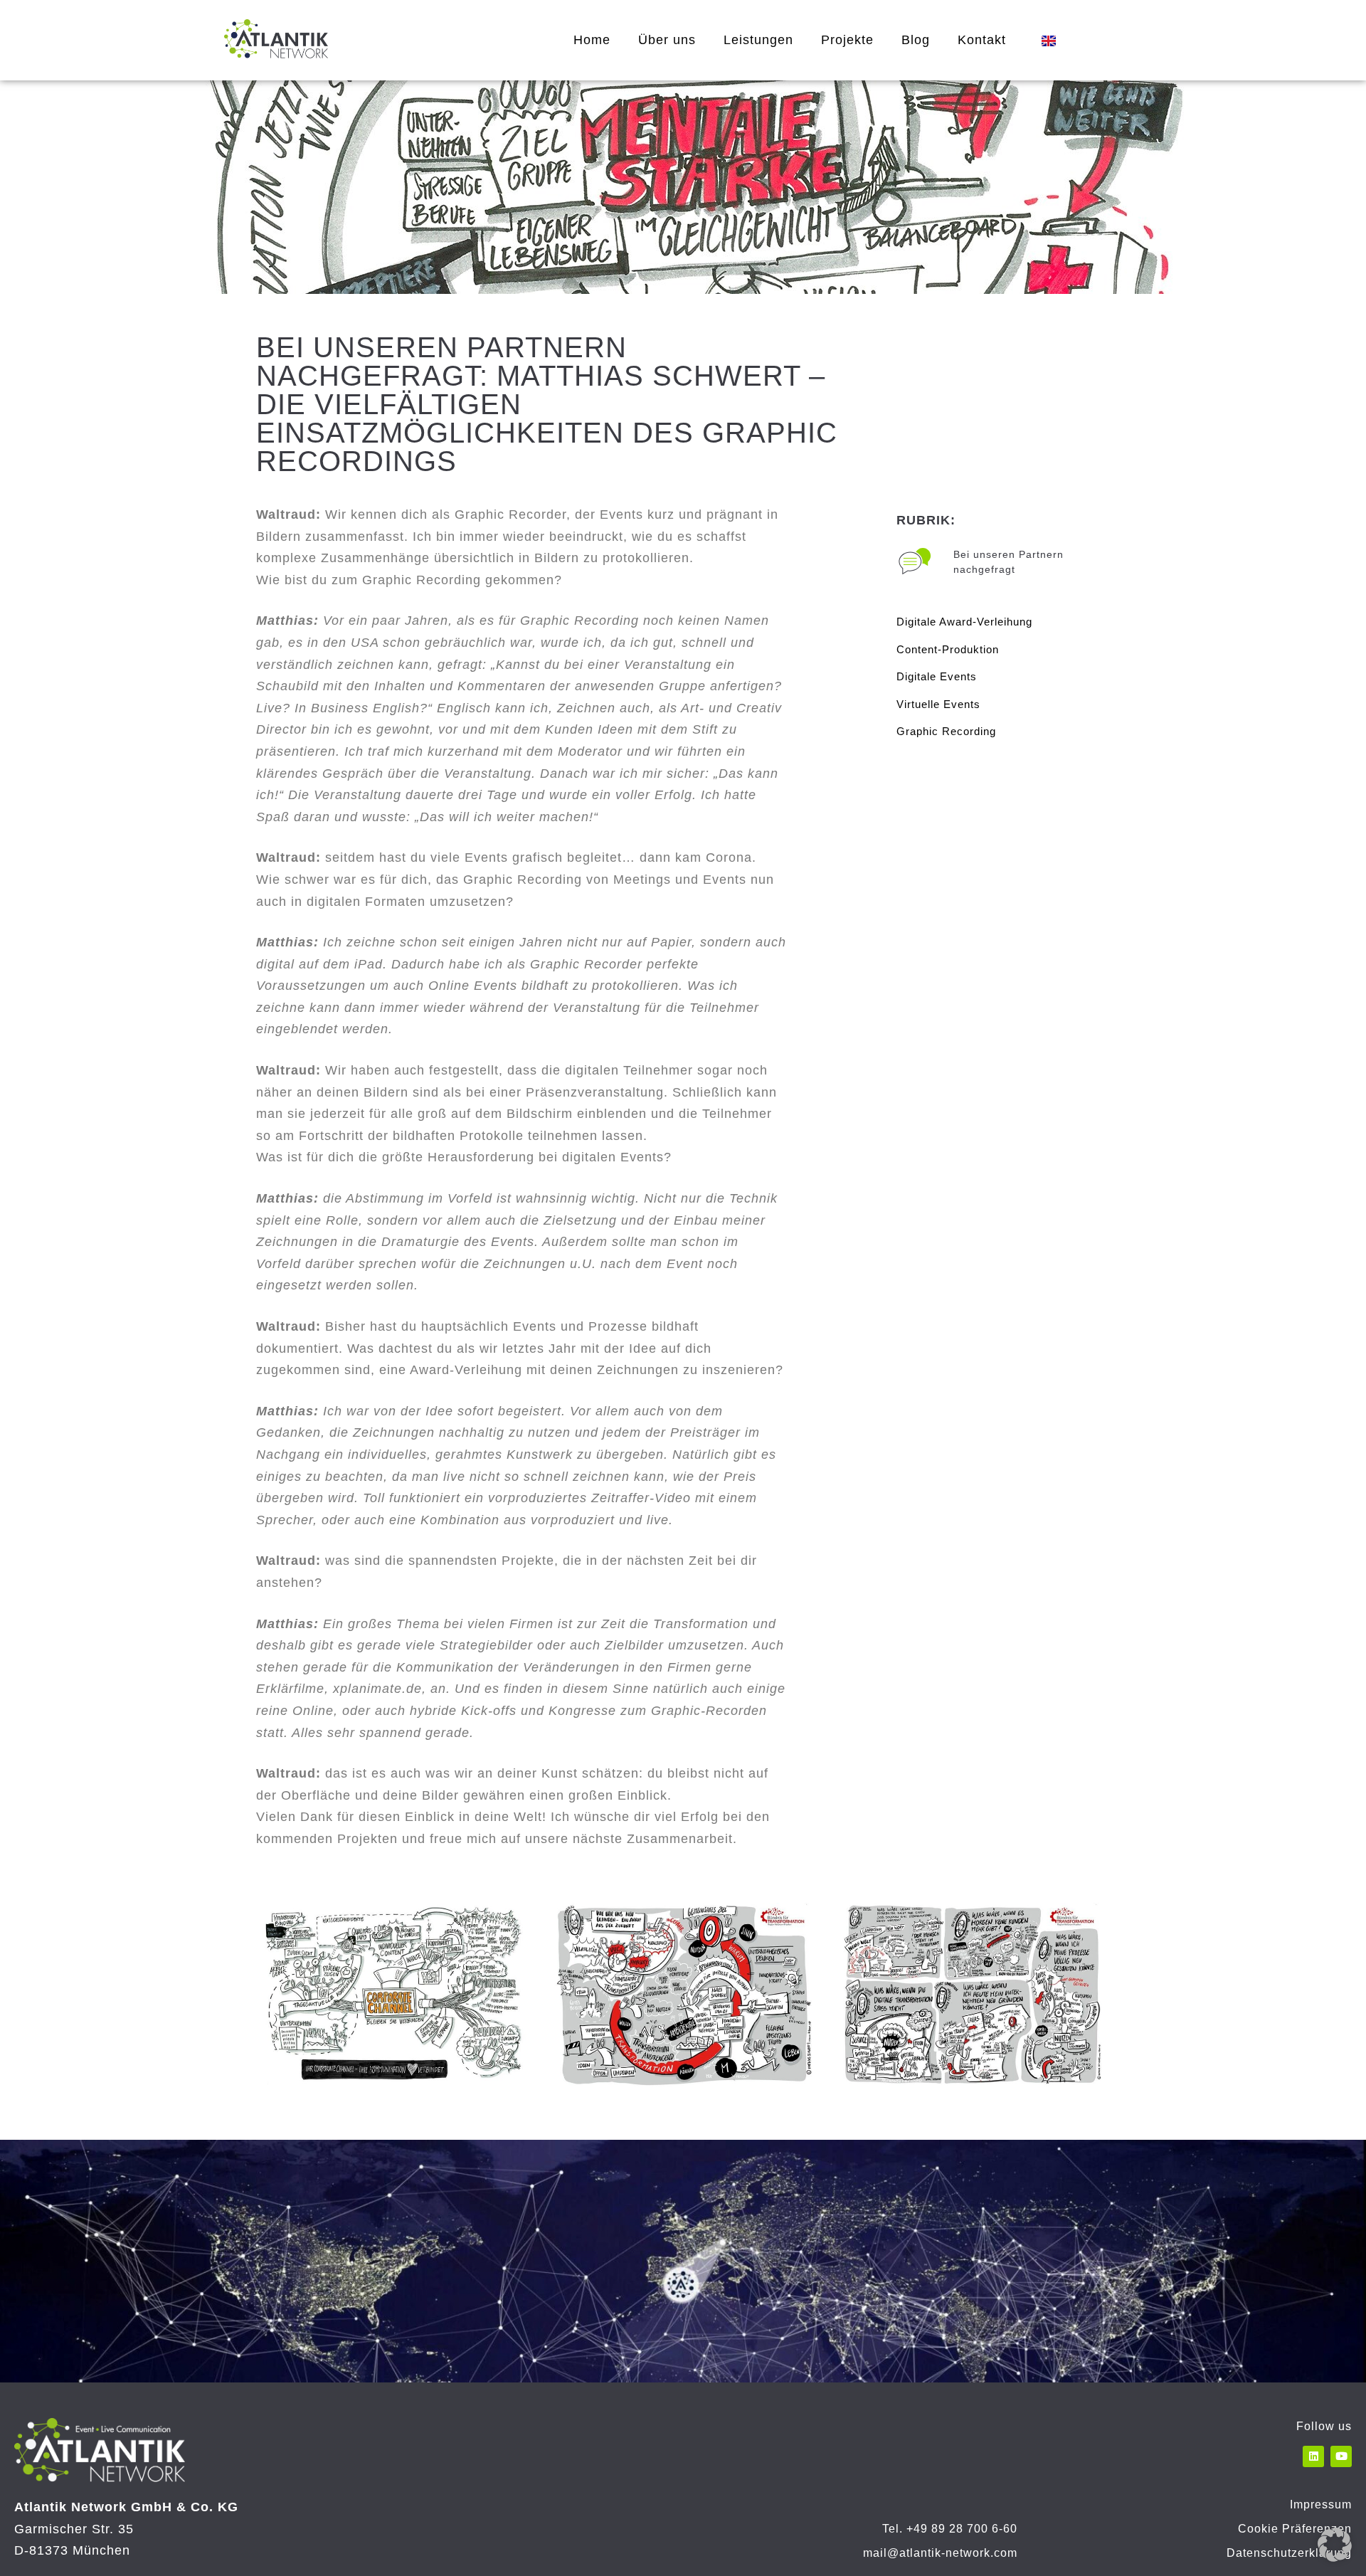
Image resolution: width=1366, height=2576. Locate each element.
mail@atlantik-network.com (940, 2553)
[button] (1335, 2545)
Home (592, 40)
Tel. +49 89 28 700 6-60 (950, 2529)
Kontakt (982, 40)
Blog (916, 40)
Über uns (667, 40)
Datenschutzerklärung (1289, 2553)
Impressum (1321, 2504)
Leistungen (758, 40)
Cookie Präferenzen (1295, 2529)
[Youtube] (1341, 2456)
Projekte (847, 40)
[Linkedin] (1313, 2456)
